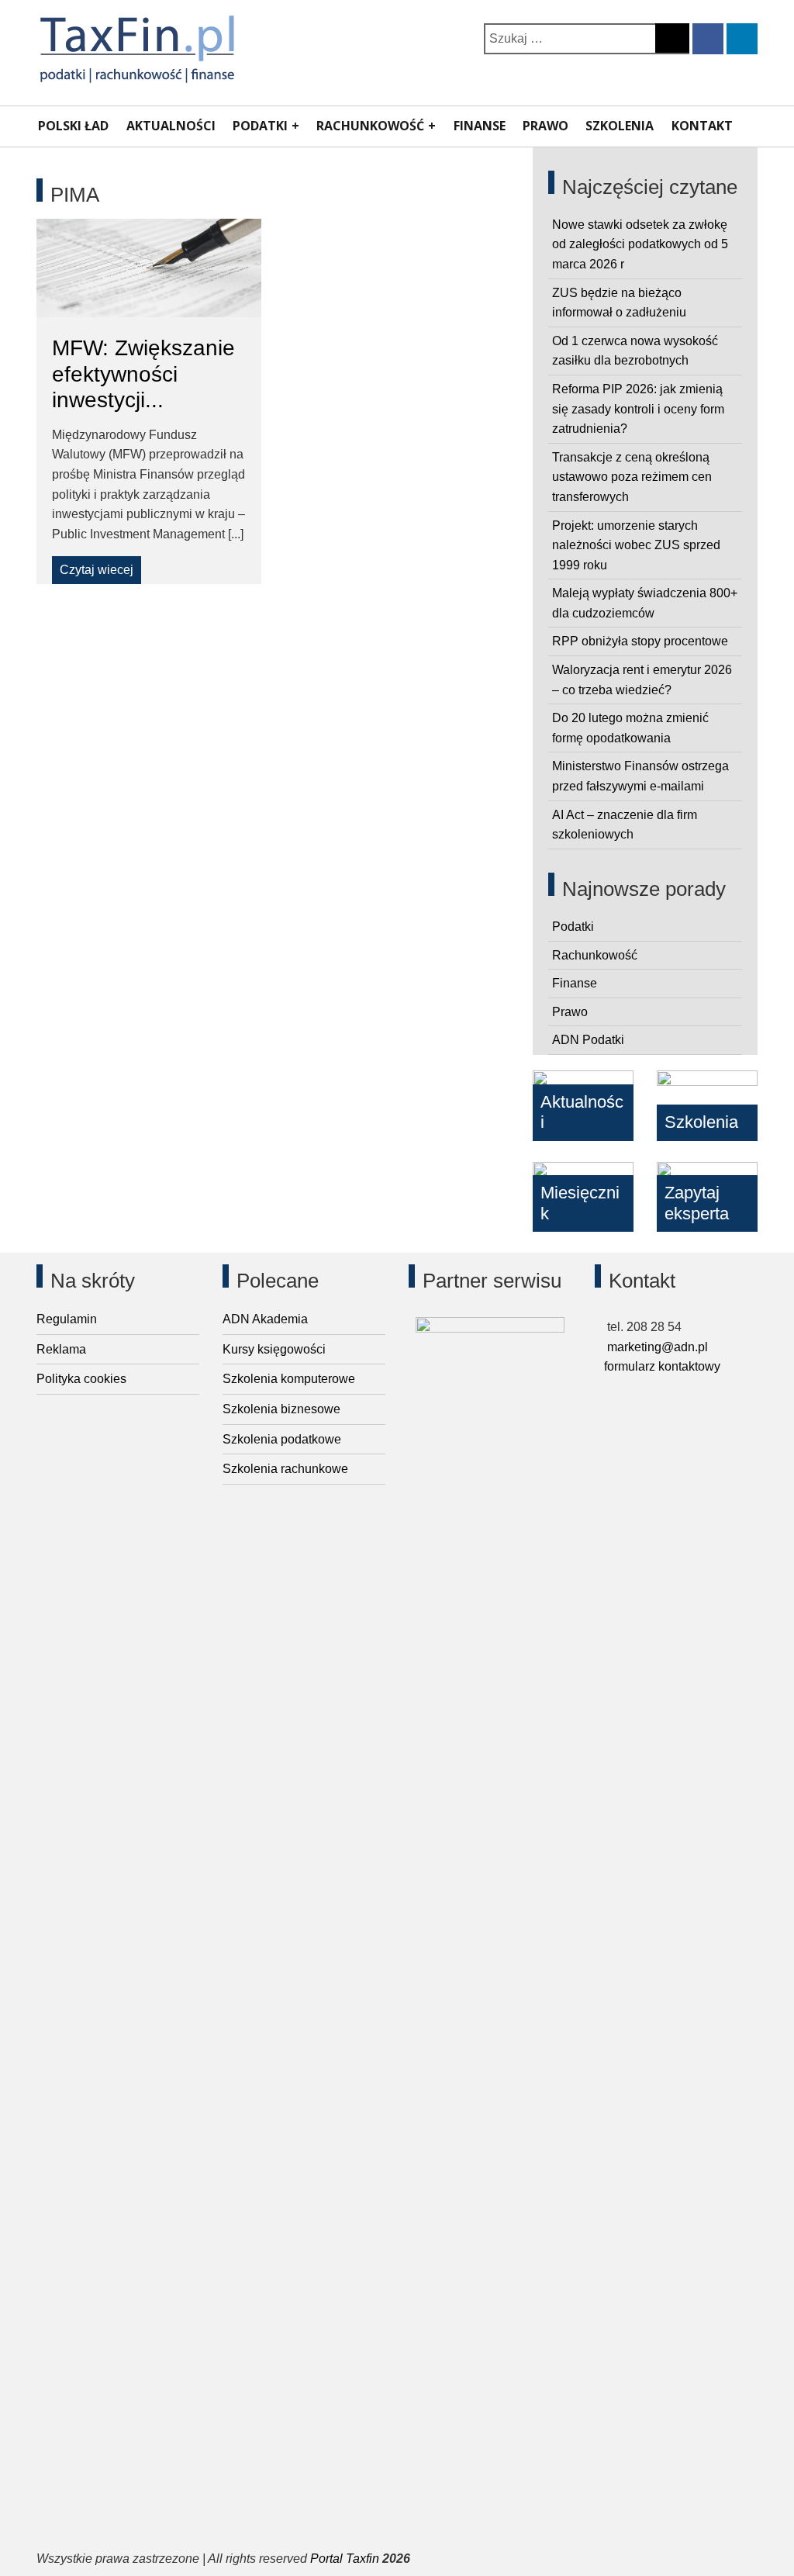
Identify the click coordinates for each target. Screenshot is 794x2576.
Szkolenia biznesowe (281, 1409)
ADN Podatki (588, 1040)
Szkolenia (620, 126)
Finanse (480, 126)
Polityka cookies (81, 1379)
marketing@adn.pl (656, 1347)
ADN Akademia (265, 1319)
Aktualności (171, 126)
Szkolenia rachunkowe (285, 1469)
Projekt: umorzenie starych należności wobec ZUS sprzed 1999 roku (636, 545)
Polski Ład (73, 126)
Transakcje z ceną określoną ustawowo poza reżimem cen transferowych (632, 477)
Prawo (545, 126)
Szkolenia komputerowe (289, 1379)
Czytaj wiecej (97, 570)
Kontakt (702, 126)
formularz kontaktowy (662, 1366)
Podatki (260, 126)
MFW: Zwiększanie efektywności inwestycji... (143, 374)
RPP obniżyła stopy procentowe (640, 641)
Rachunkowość (370, 126)
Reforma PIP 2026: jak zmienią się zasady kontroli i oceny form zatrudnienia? (638, 409)
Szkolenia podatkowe (282, 1439)
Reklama (61, 1349)
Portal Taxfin (345, 2559)
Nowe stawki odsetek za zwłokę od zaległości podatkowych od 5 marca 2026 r (640, 244)
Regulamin (67, 1319)
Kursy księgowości (274, 1349)
